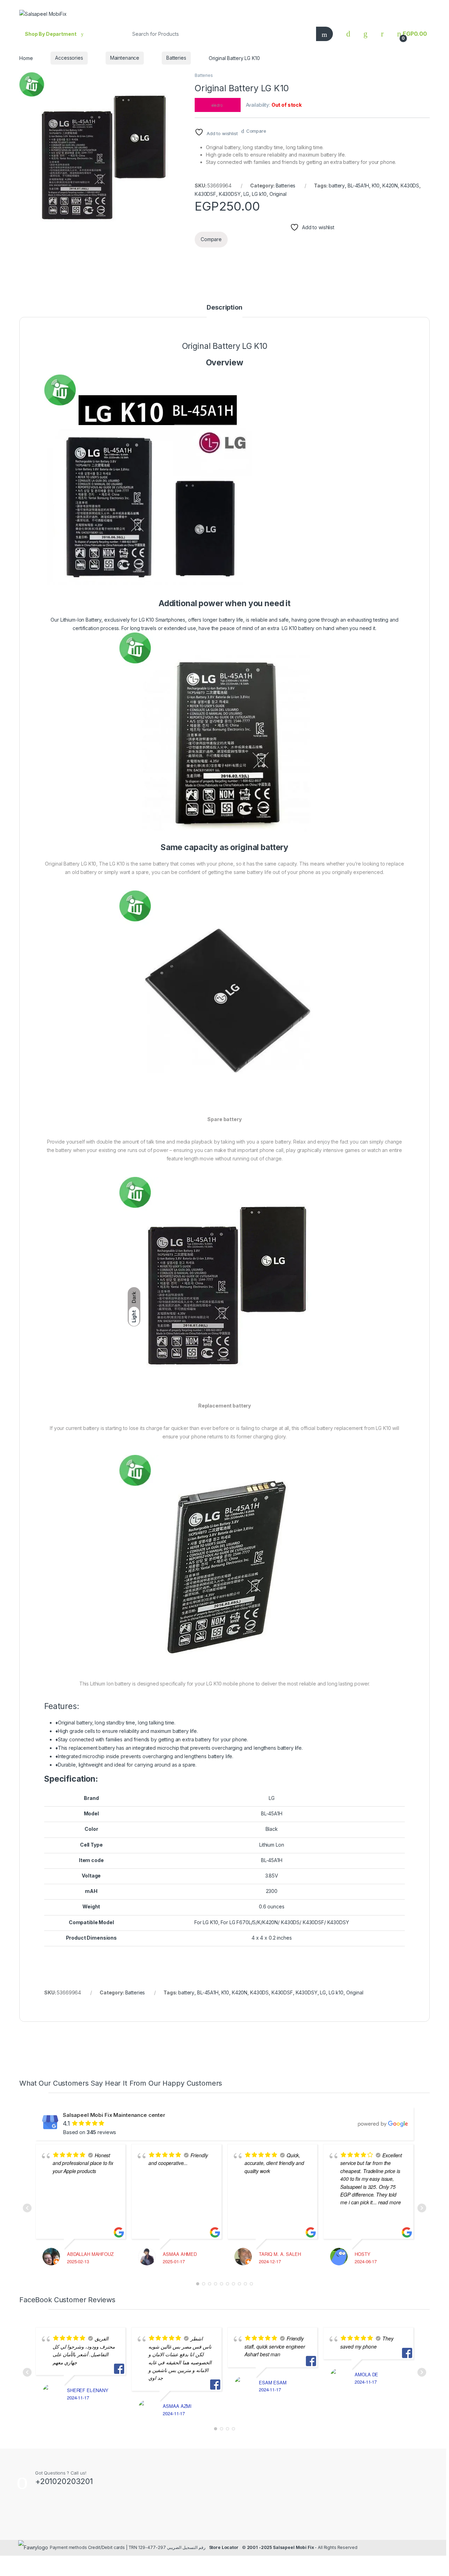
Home (26, 58)
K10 (376, 186)
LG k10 (259, 194)
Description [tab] (224, 308)
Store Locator (224, 2547)
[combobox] (219, 34)
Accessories (69, 58)
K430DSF (205, 194)
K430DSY (230, 194)
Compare (256, 131)
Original (278, 194)
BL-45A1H (358, 186)
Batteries (176, 58)
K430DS (410, 186)
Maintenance (125, 58)
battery (337, 186)
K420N (390, 186)
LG (246, 194)
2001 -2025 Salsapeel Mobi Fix (280, 2547)
